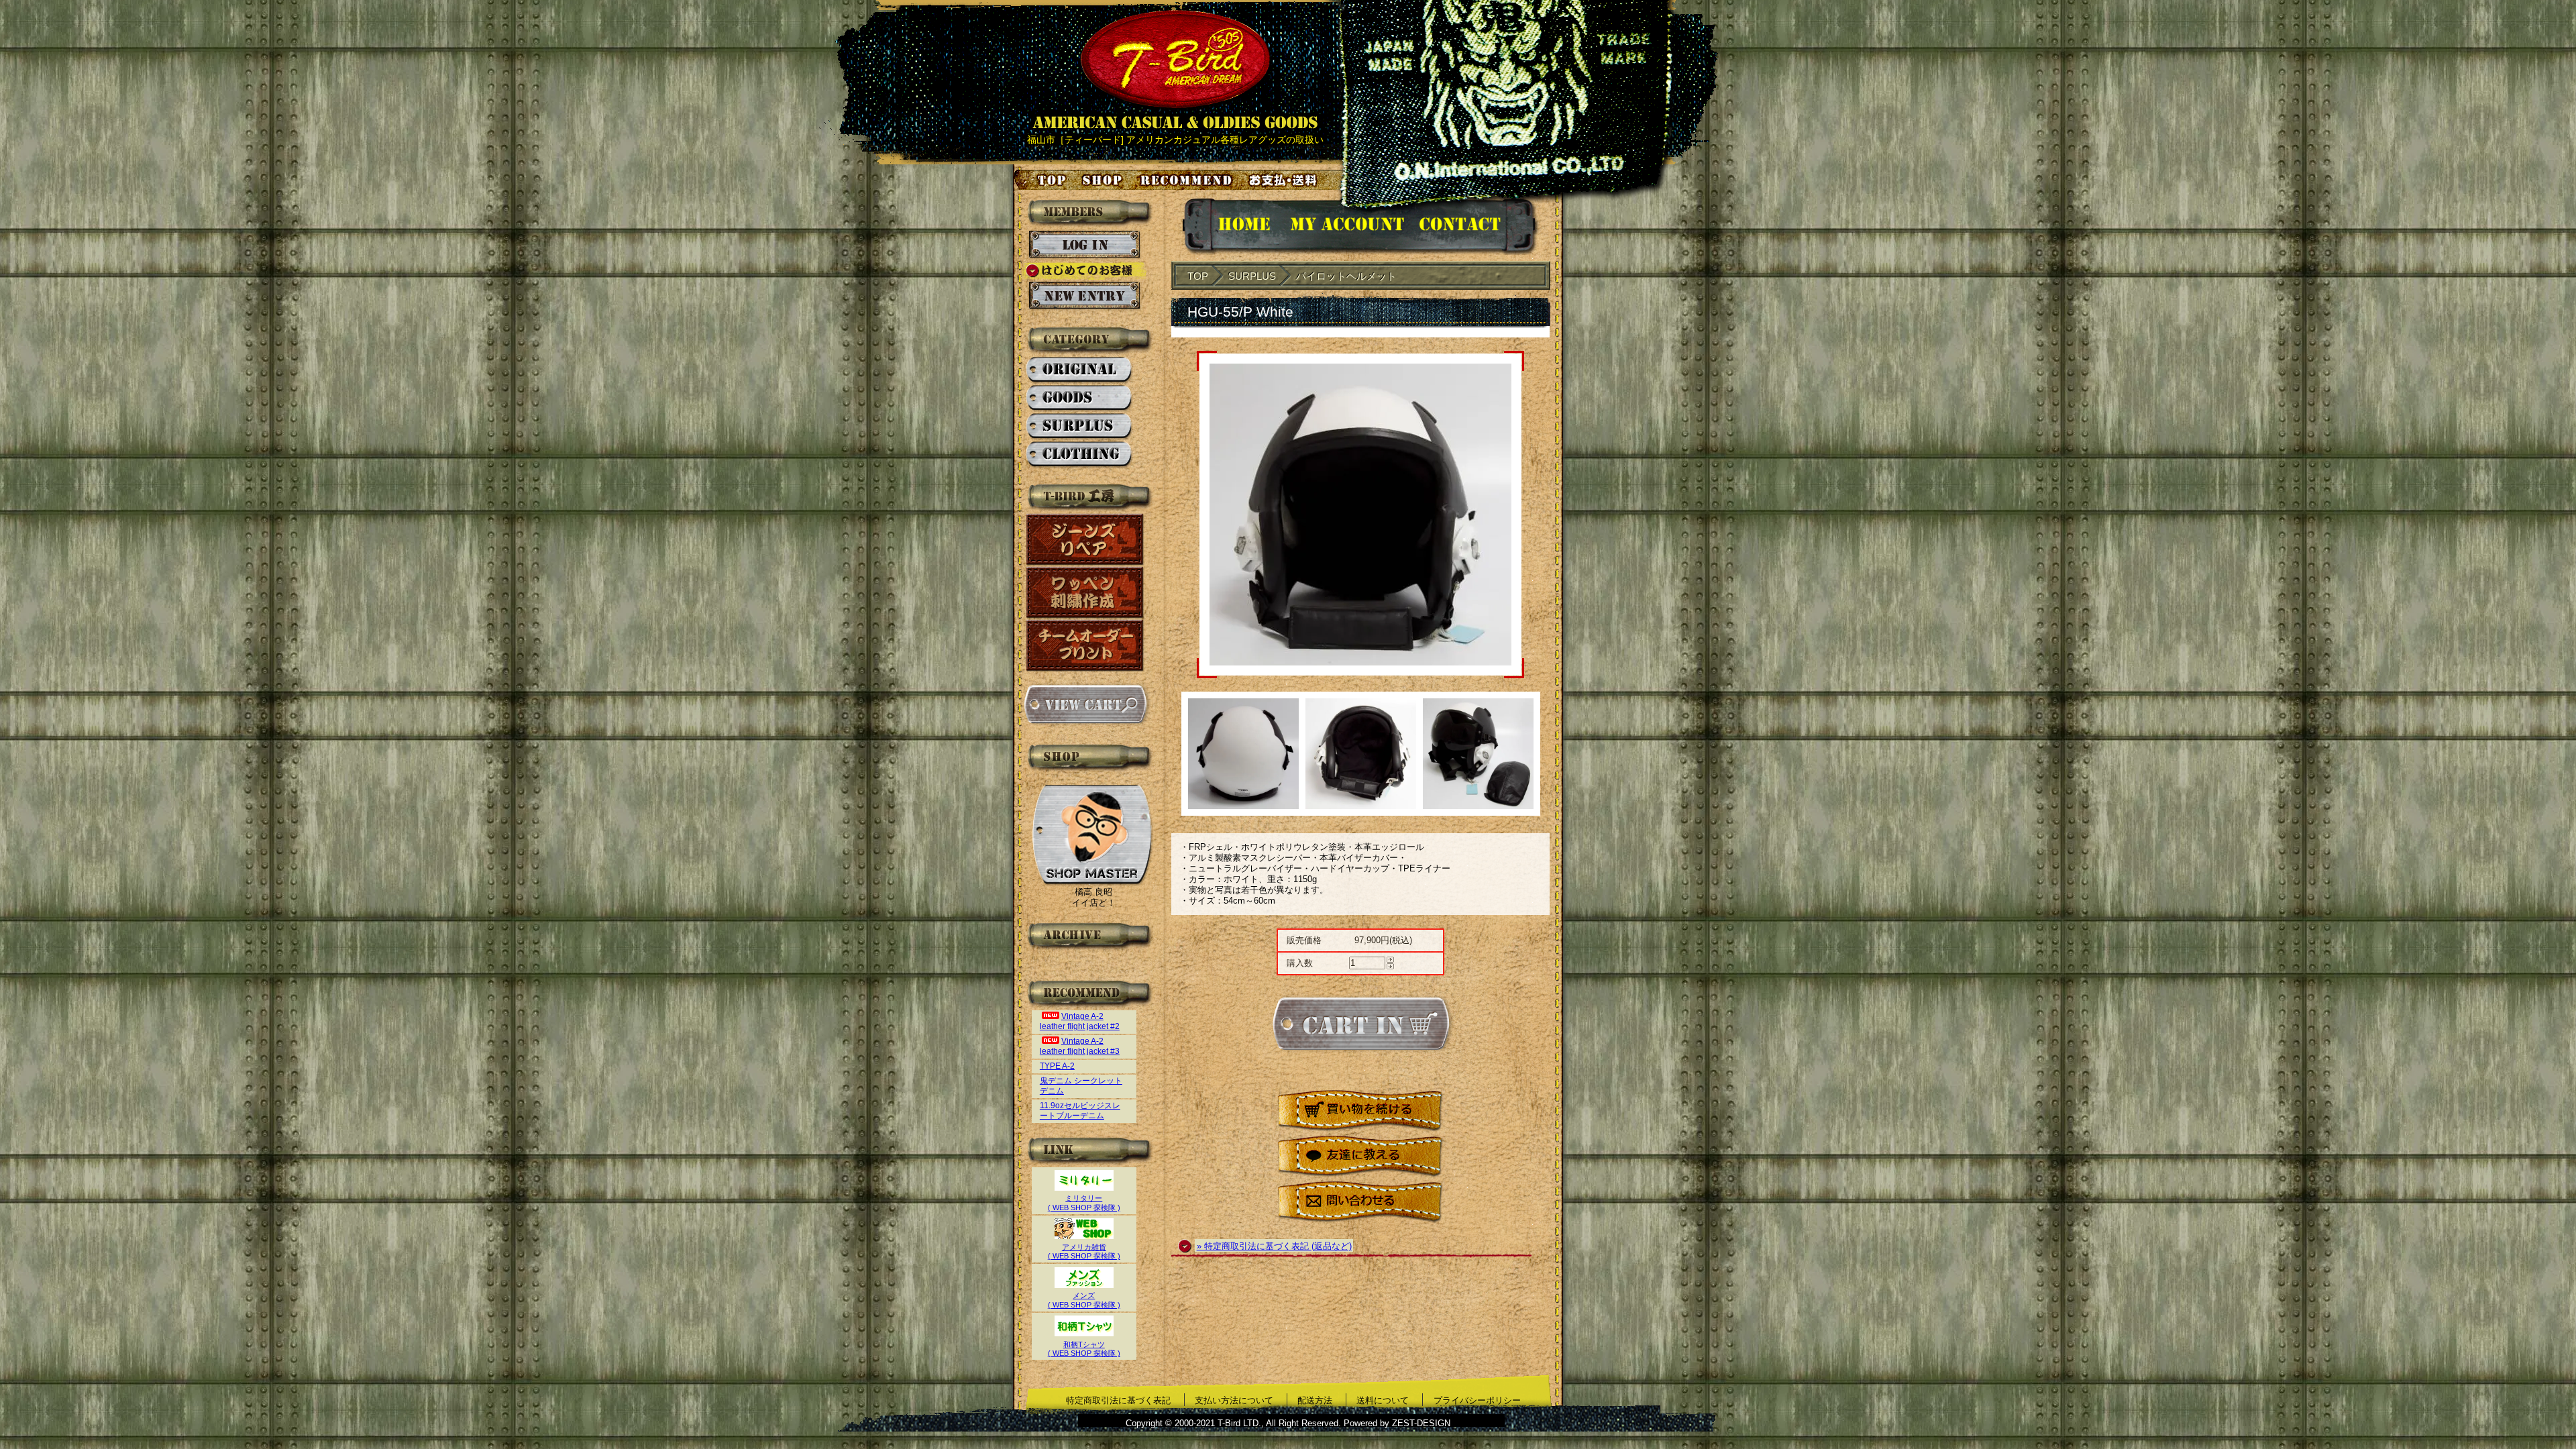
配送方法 (1315, 1400)
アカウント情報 (1346, 226)
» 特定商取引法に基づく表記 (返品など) (1274, 1246)
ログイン (1084, 245)
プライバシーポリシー (1477, 1400)
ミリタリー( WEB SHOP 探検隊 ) (1084, 1203)
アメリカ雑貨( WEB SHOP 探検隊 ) (1084, 1251)
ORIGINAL (1080, 370)
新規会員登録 (1084, 296)
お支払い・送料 (1285, 180)
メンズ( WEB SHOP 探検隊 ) (1084, 1300)
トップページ (1041, 180)
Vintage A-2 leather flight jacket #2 (1080, 1021)
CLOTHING (1080, 455)
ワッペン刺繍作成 (1085, 593)
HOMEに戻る (1231, 226)
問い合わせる (1360, 1202)
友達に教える (1360, 1157)
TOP (1198, 276)
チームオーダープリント (1085, 646)
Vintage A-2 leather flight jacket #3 (1080, 1046)
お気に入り (1188, 180)
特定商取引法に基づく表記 (1118, 1400)
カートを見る (1085, 704)
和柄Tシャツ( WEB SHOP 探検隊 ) (1084, 1349)
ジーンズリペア (1085, 540)
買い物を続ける (1360, 1111)
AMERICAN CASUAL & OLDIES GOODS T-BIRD (1175, 70)
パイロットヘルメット (1346, 276)
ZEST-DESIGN (1421, 1423)
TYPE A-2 (1057, 1066)
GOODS (1080, 398)
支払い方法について (1234, 1400)
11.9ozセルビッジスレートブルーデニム (1080, 1111)
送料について (1383, 1400)
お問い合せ (1476, 226)
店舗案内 (1104, 180)
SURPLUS (1080, 427)
